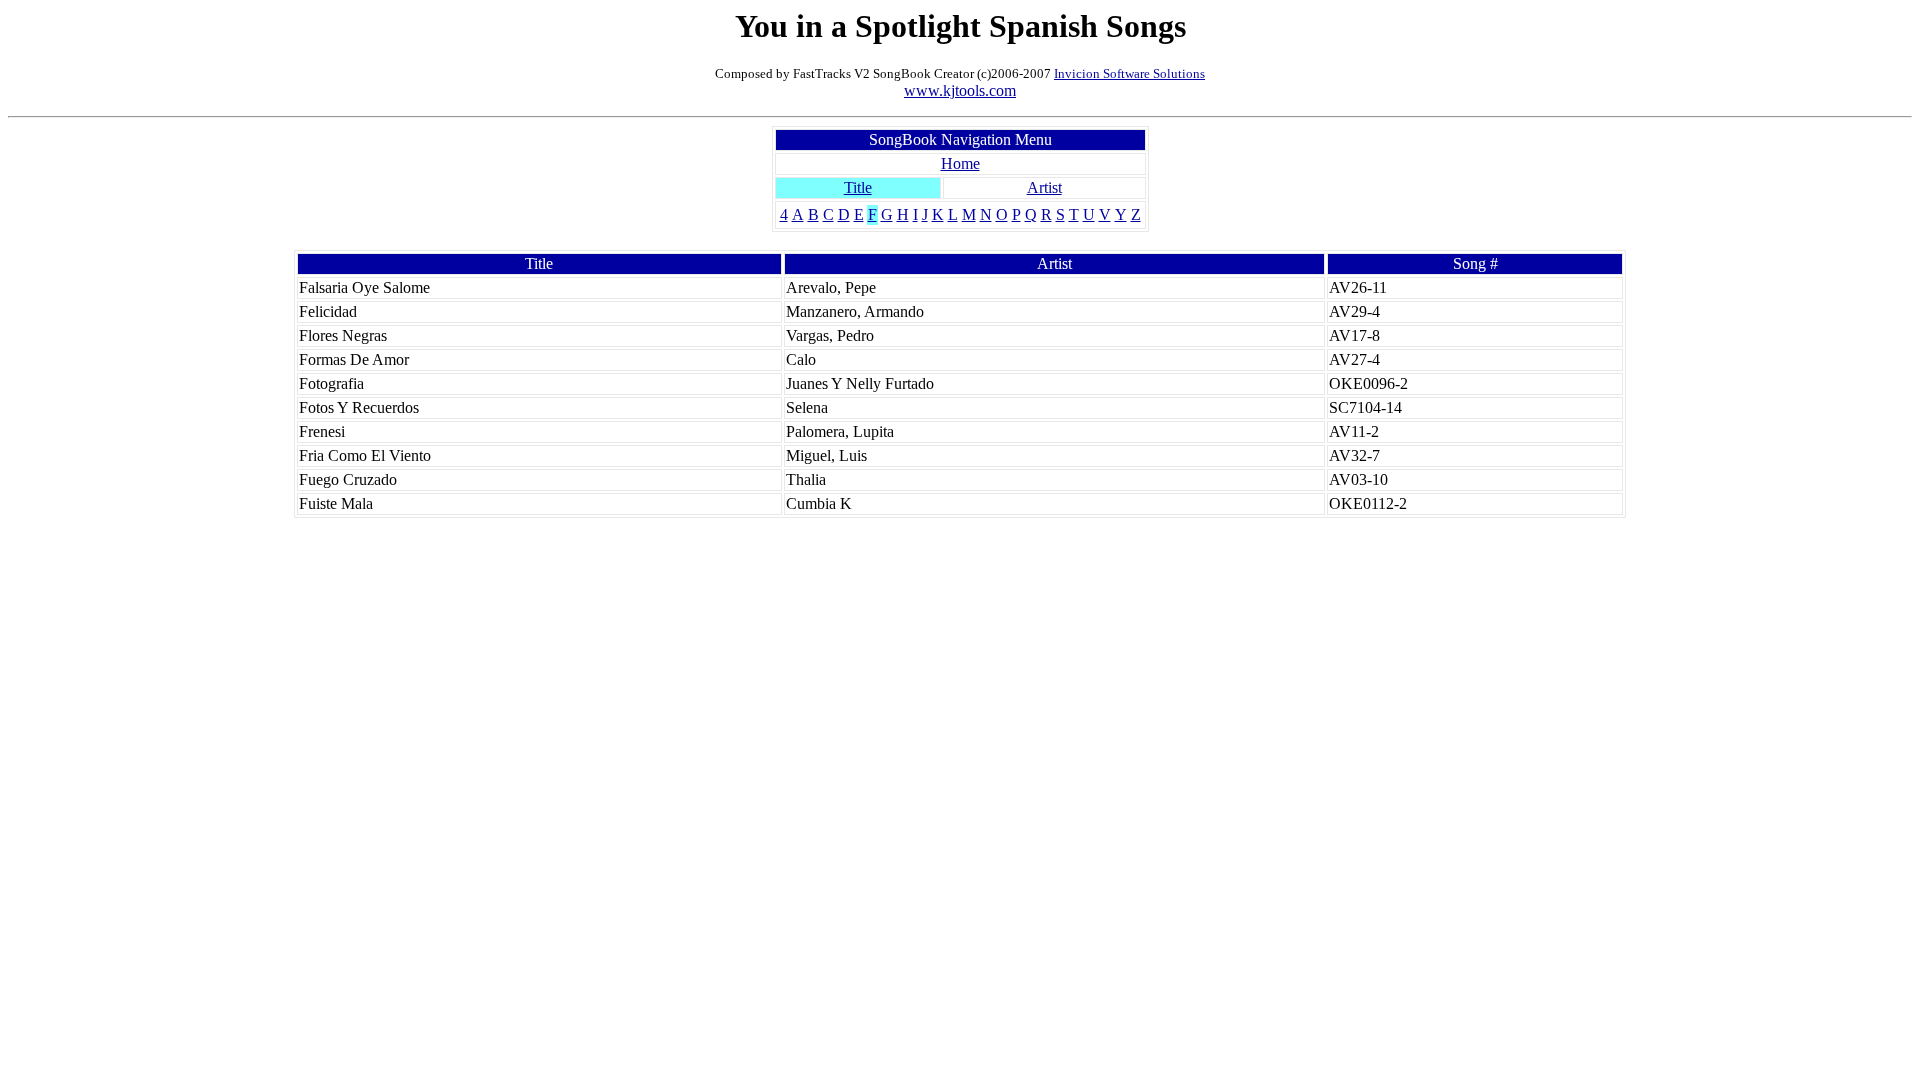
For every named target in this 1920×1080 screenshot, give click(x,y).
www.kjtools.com (960, 90)
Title (858, 187)
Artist (1044, 187)
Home (960, 163)
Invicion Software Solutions (1129, 73)
